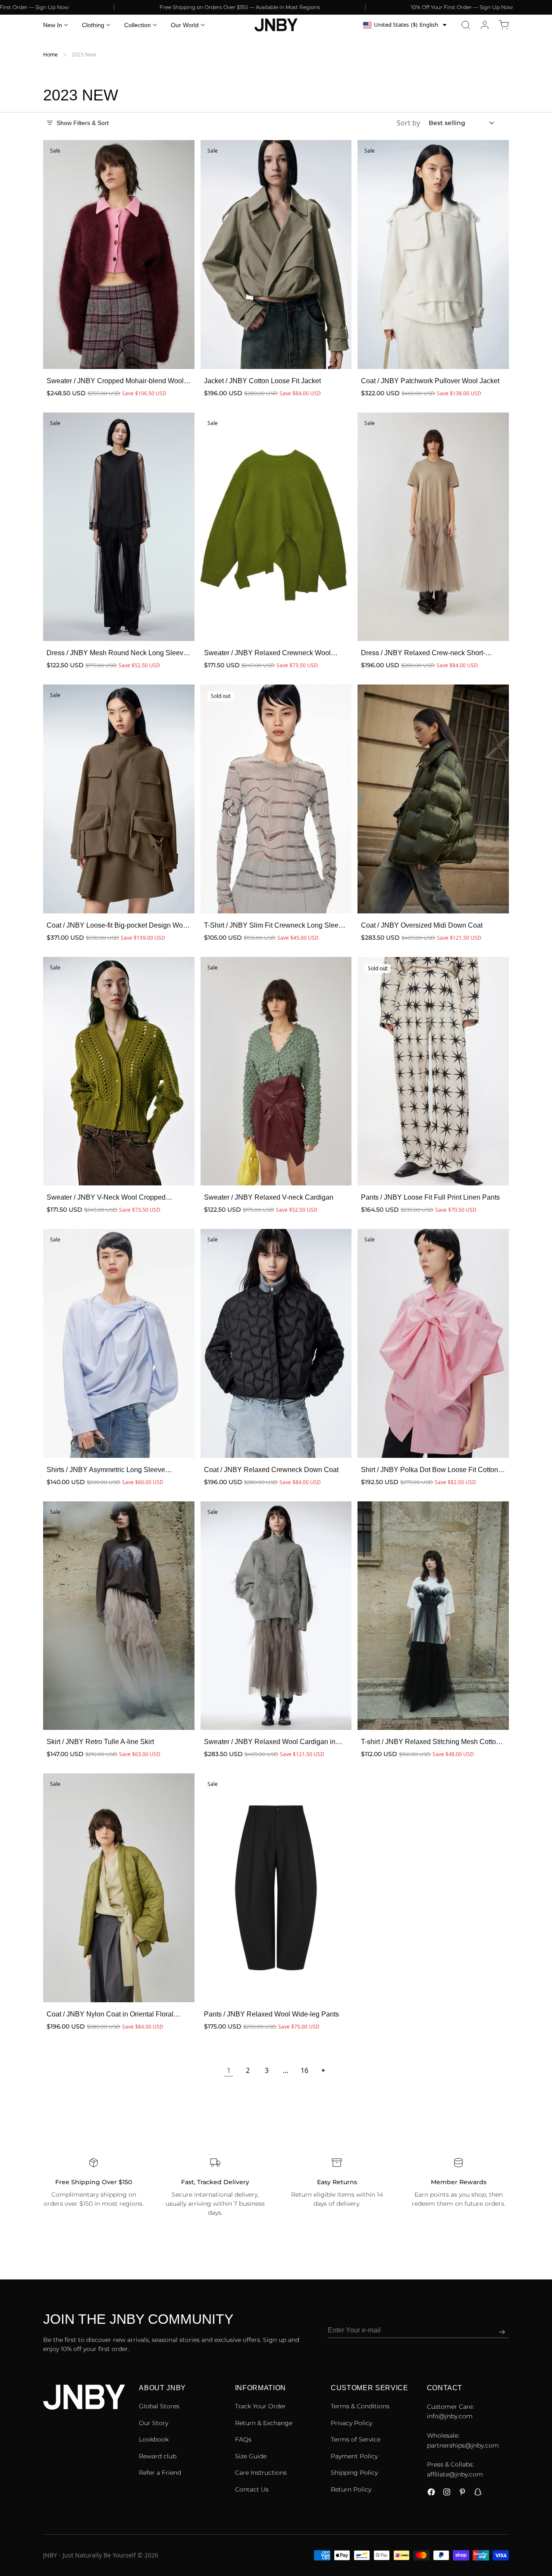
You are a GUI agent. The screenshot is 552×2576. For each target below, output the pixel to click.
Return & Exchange (264, 2423)
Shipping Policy (354, 2473)
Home (50, 55)
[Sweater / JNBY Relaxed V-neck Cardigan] (276, 1071)
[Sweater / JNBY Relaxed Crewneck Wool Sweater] (276, 527)
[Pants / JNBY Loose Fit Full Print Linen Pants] (433, 1071)
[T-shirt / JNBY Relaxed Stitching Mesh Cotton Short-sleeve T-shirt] (433, 1616)
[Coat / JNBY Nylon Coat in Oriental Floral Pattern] (119, 1888)
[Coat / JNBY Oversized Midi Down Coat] (433, 799)
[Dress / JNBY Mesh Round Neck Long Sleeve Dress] (119, 527)
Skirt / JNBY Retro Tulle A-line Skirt (100, 1742)
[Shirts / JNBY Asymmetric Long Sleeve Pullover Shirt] (119, 1343)
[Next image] (182, 255)
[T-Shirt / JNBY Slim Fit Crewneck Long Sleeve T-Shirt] (276, 799)
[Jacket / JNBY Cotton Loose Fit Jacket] (276, 255)
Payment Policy (354, 2456)
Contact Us (252, 2489)
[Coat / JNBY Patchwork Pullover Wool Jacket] (433, 255)
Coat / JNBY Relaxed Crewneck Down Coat (271, 1470)
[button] (466, 25)
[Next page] (323, 2070)
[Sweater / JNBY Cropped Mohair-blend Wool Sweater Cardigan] (119, 255)
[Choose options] (179, 353)
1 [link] (229, 2070)
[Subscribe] (502, 2332)
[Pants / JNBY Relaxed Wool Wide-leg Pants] (276, 1888)
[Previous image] (55, 255)
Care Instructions (261, 2473)
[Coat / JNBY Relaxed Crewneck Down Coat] (276, 1343)
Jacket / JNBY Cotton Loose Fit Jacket (262, 381)
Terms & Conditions (360, 2406)
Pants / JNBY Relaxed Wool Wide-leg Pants (271, 2014)
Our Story (154, 2423)
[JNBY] (276, 25)
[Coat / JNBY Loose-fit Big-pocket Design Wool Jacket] (119, 799)
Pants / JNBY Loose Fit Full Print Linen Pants (430, 1197)
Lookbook (154, 2439)
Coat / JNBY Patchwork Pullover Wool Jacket (430, 381)
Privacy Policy (351, 2423)
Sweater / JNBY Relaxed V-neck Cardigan (269, 1197)
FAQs (243, 2439)
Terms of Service (356, 2439)
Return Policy (351, 2489)
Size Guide (251, 2456)
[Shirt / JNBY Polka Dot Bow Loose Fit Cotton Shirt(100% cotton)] (433, 1343)
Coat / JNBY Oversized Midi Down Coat (422, 925)
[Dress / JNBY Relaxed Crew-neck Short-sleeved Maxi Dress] (433, 527)
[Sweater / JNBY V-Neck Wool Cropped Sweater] (119, 1071)
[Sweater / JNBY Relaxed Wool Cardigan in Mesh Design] (276, 1616)
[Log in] (485, 25)
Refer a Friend (160, 2473)
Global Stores (159, 2406)
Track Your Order (260, 2406)
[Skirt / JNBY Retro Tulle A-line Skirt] (119, 1616)
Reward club (158, 2456)
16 (304, 2070)
